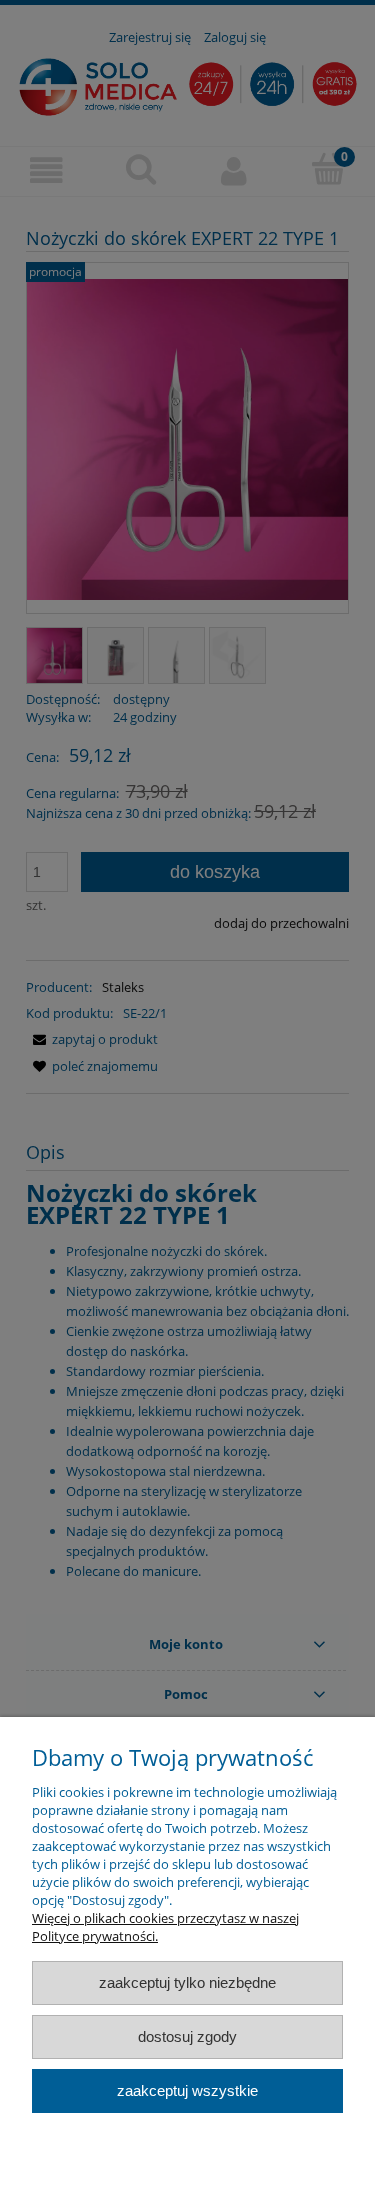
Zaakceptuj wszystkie (187, 2090)
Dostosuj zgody (187, 2036)
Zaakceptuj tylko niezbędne (187, 1982)
